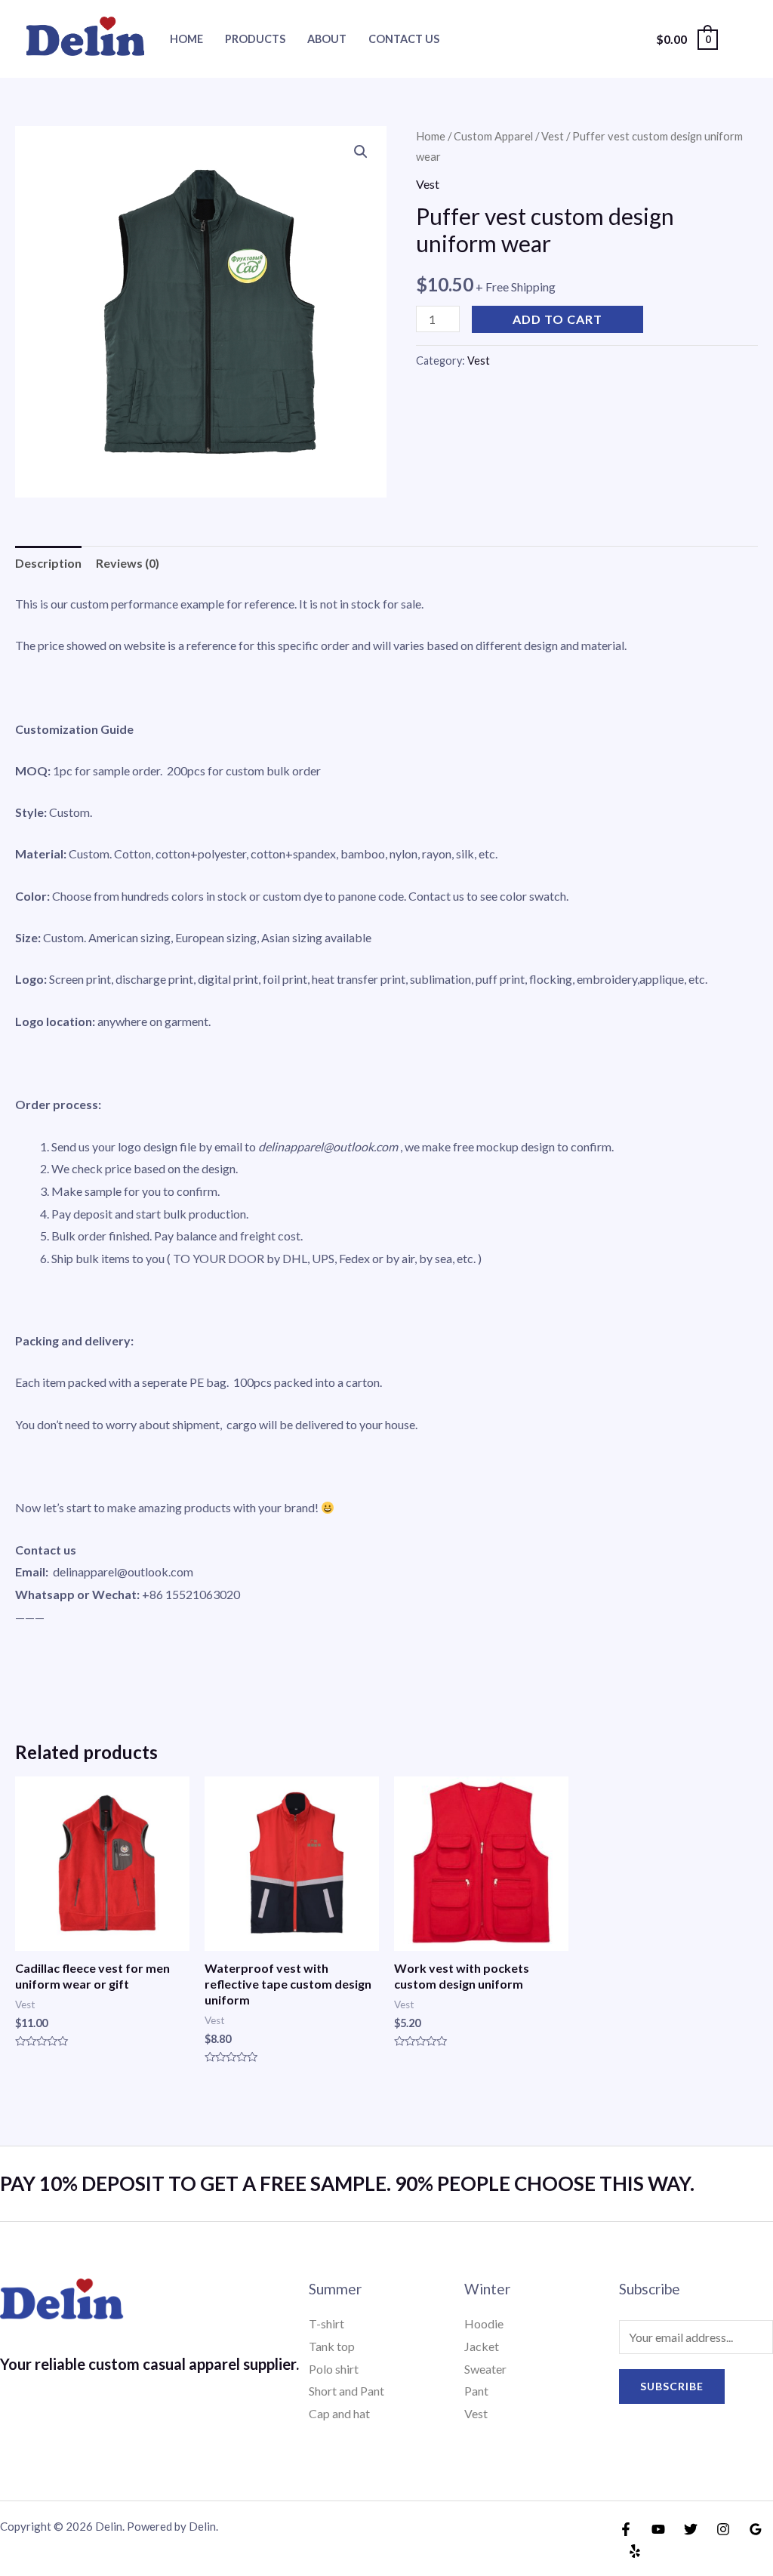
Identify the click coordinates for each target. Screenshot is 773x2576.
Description (48, 563)
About (327, 39)
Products (255, 39)
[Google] (756, 2529)
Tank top (332, 2346)
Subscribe (672, 2386)
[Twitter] (691, 2529)
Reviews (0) (128, 563)
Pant (476, 2391)
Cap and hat (339, 2413)
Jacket (482, 2346)
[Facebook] (626, 2529)
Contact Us (404, 39)
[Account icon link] (740, 39)
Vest (553, 136)
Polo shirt (334, 2369)
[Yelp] (635, 2551)
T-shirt (326, 2323)
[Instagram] (723, 2529)
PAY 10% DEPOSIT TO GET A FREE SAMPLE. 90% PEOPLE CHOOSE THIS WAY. (347, 2183)
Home (186, 39)
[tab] (48, 563)
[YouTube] (658, 2529)
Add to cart (557, 319)
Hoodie (484, 2323)
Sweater (485, 2369)
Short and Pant (346, 2391)
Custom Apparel (493, 136)
